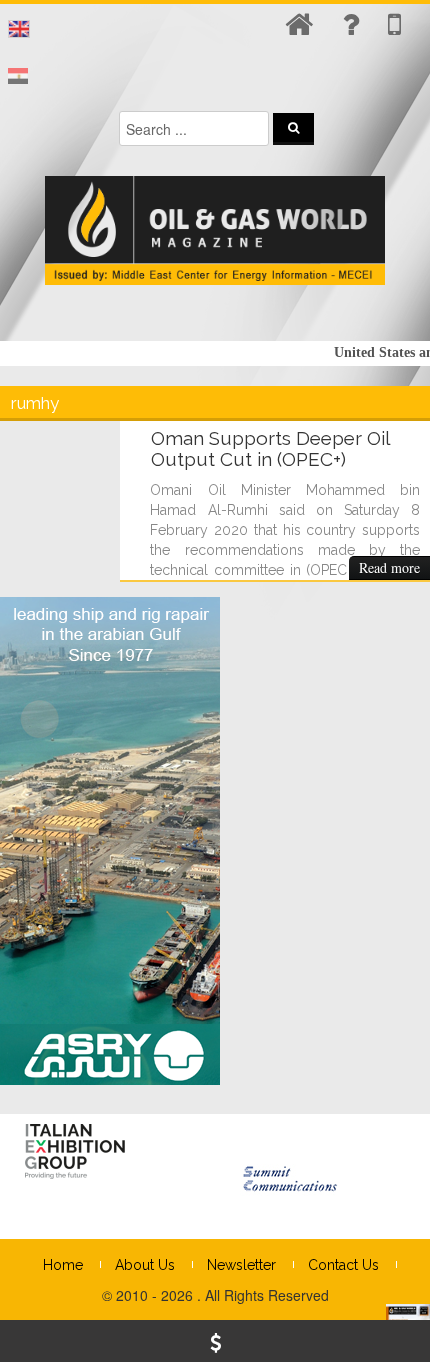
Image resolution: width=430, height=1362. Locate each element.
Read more (389, 567)
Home (63, 1265)
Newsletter (241, 1265)
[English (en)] (19, 29)
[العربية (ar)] (18, 77)
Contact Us (343, 1265)
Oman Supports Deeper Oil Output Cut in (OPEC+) (270, 448)
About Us (145, 1265)
